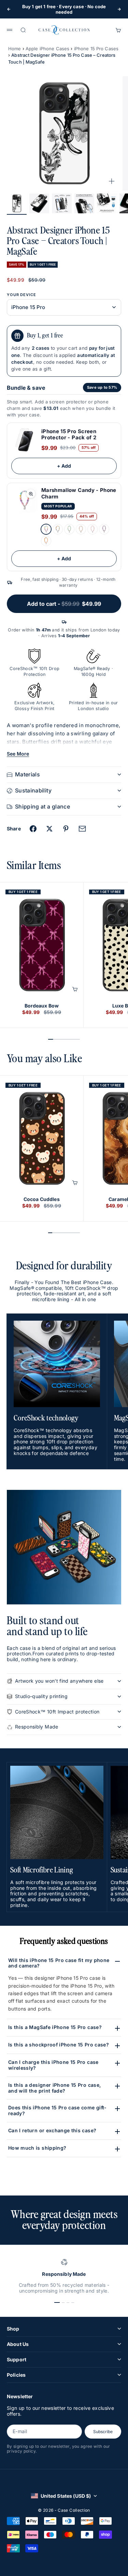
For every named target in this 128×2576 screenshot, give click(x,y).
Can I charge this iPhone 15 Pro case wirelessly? (53, 2065)
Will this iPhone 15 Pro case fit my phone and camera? (59, 1963)
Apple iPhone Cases (47, 49)
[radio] (46, 529)
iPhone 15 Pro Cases (96, 49)
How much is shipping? (37, 2148)
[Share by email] (82, 829)
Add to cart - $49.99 (64, 604)
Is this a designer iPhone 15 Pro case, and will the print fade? (54, 2088)
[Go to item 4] (84, 203)
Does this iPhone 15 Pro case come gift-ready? (58, 2110)
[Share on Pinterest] (66, 829)
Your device (22, 295)
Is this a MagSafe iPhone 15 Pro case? (55, 2027)
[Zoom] (112, 181)
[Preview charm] (31, 494)
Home (15, 49)
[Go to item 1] (17, 203)
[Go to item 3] (62, 203)
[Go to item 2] (39, 203)
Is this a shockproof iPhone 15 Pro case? (59, 2045)
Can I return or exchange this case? (52, 2130)
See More (18, 754)
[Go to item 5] (107, 203)
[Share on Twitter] (49, 829)
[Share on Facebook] (33, 829)
